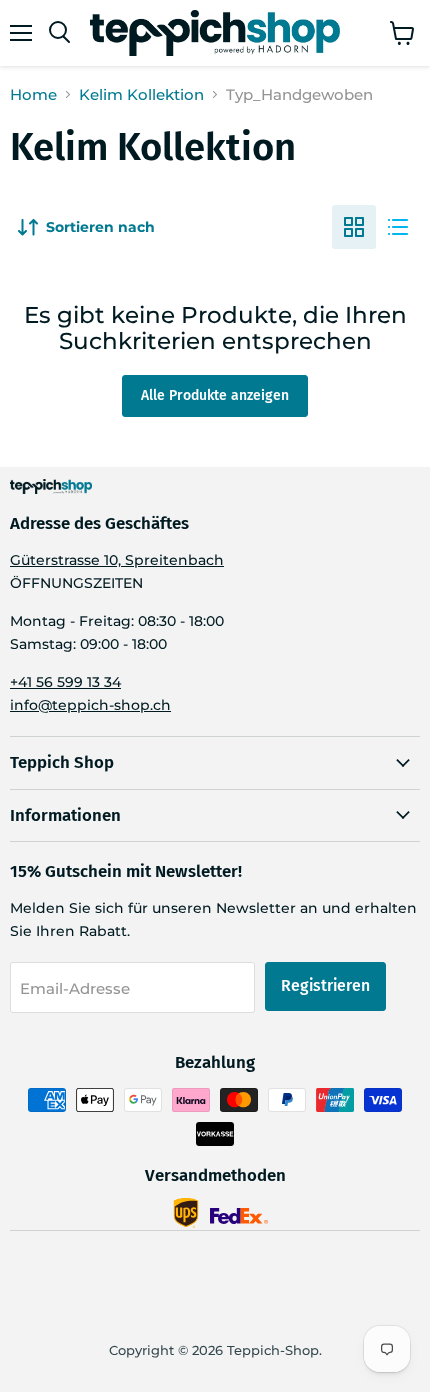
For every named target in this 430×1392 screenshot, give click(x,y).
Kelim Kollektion (141, 94)
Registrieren (325, 985)
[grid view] (354, 227)
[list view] (398, 227)
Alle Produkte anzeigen (215, 395)
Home (33, 94)
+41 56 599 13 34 (65, 682)
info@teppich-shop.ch (90, 705)
